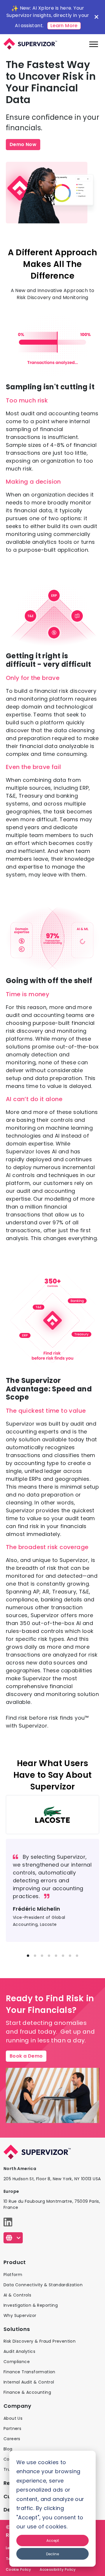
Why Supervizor (20, 2315)
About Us (13, 2418)
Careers (12, 2439)
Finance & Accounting (27, 2392)
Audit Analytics (19, 2351)
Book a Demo (26, 2056)
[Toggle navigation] (94, 44)
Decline (52, 2554)
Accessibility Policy (58, 2569)
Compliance (17, 2362)
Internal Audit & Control (29, 2382)
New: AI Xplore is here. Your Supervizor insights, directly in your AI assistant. (48, 17)
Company (17, 2406)
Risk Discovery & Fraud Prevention (40, 2341)
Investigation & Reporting (31, 2305)
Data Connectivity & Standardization (43, 2285)
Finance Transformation (29, 2372)
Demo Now (23, 144)
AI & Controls (17, 2295)
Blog (8, 2449)
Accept (53, 2541)
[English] (13, 2238)
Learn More (64, 26)
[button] (28, 1956)
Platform (13, 2275)
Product (15, 2262)
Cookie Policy (18, 2569)
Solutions (17, 2329)
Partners (12, 2429)
